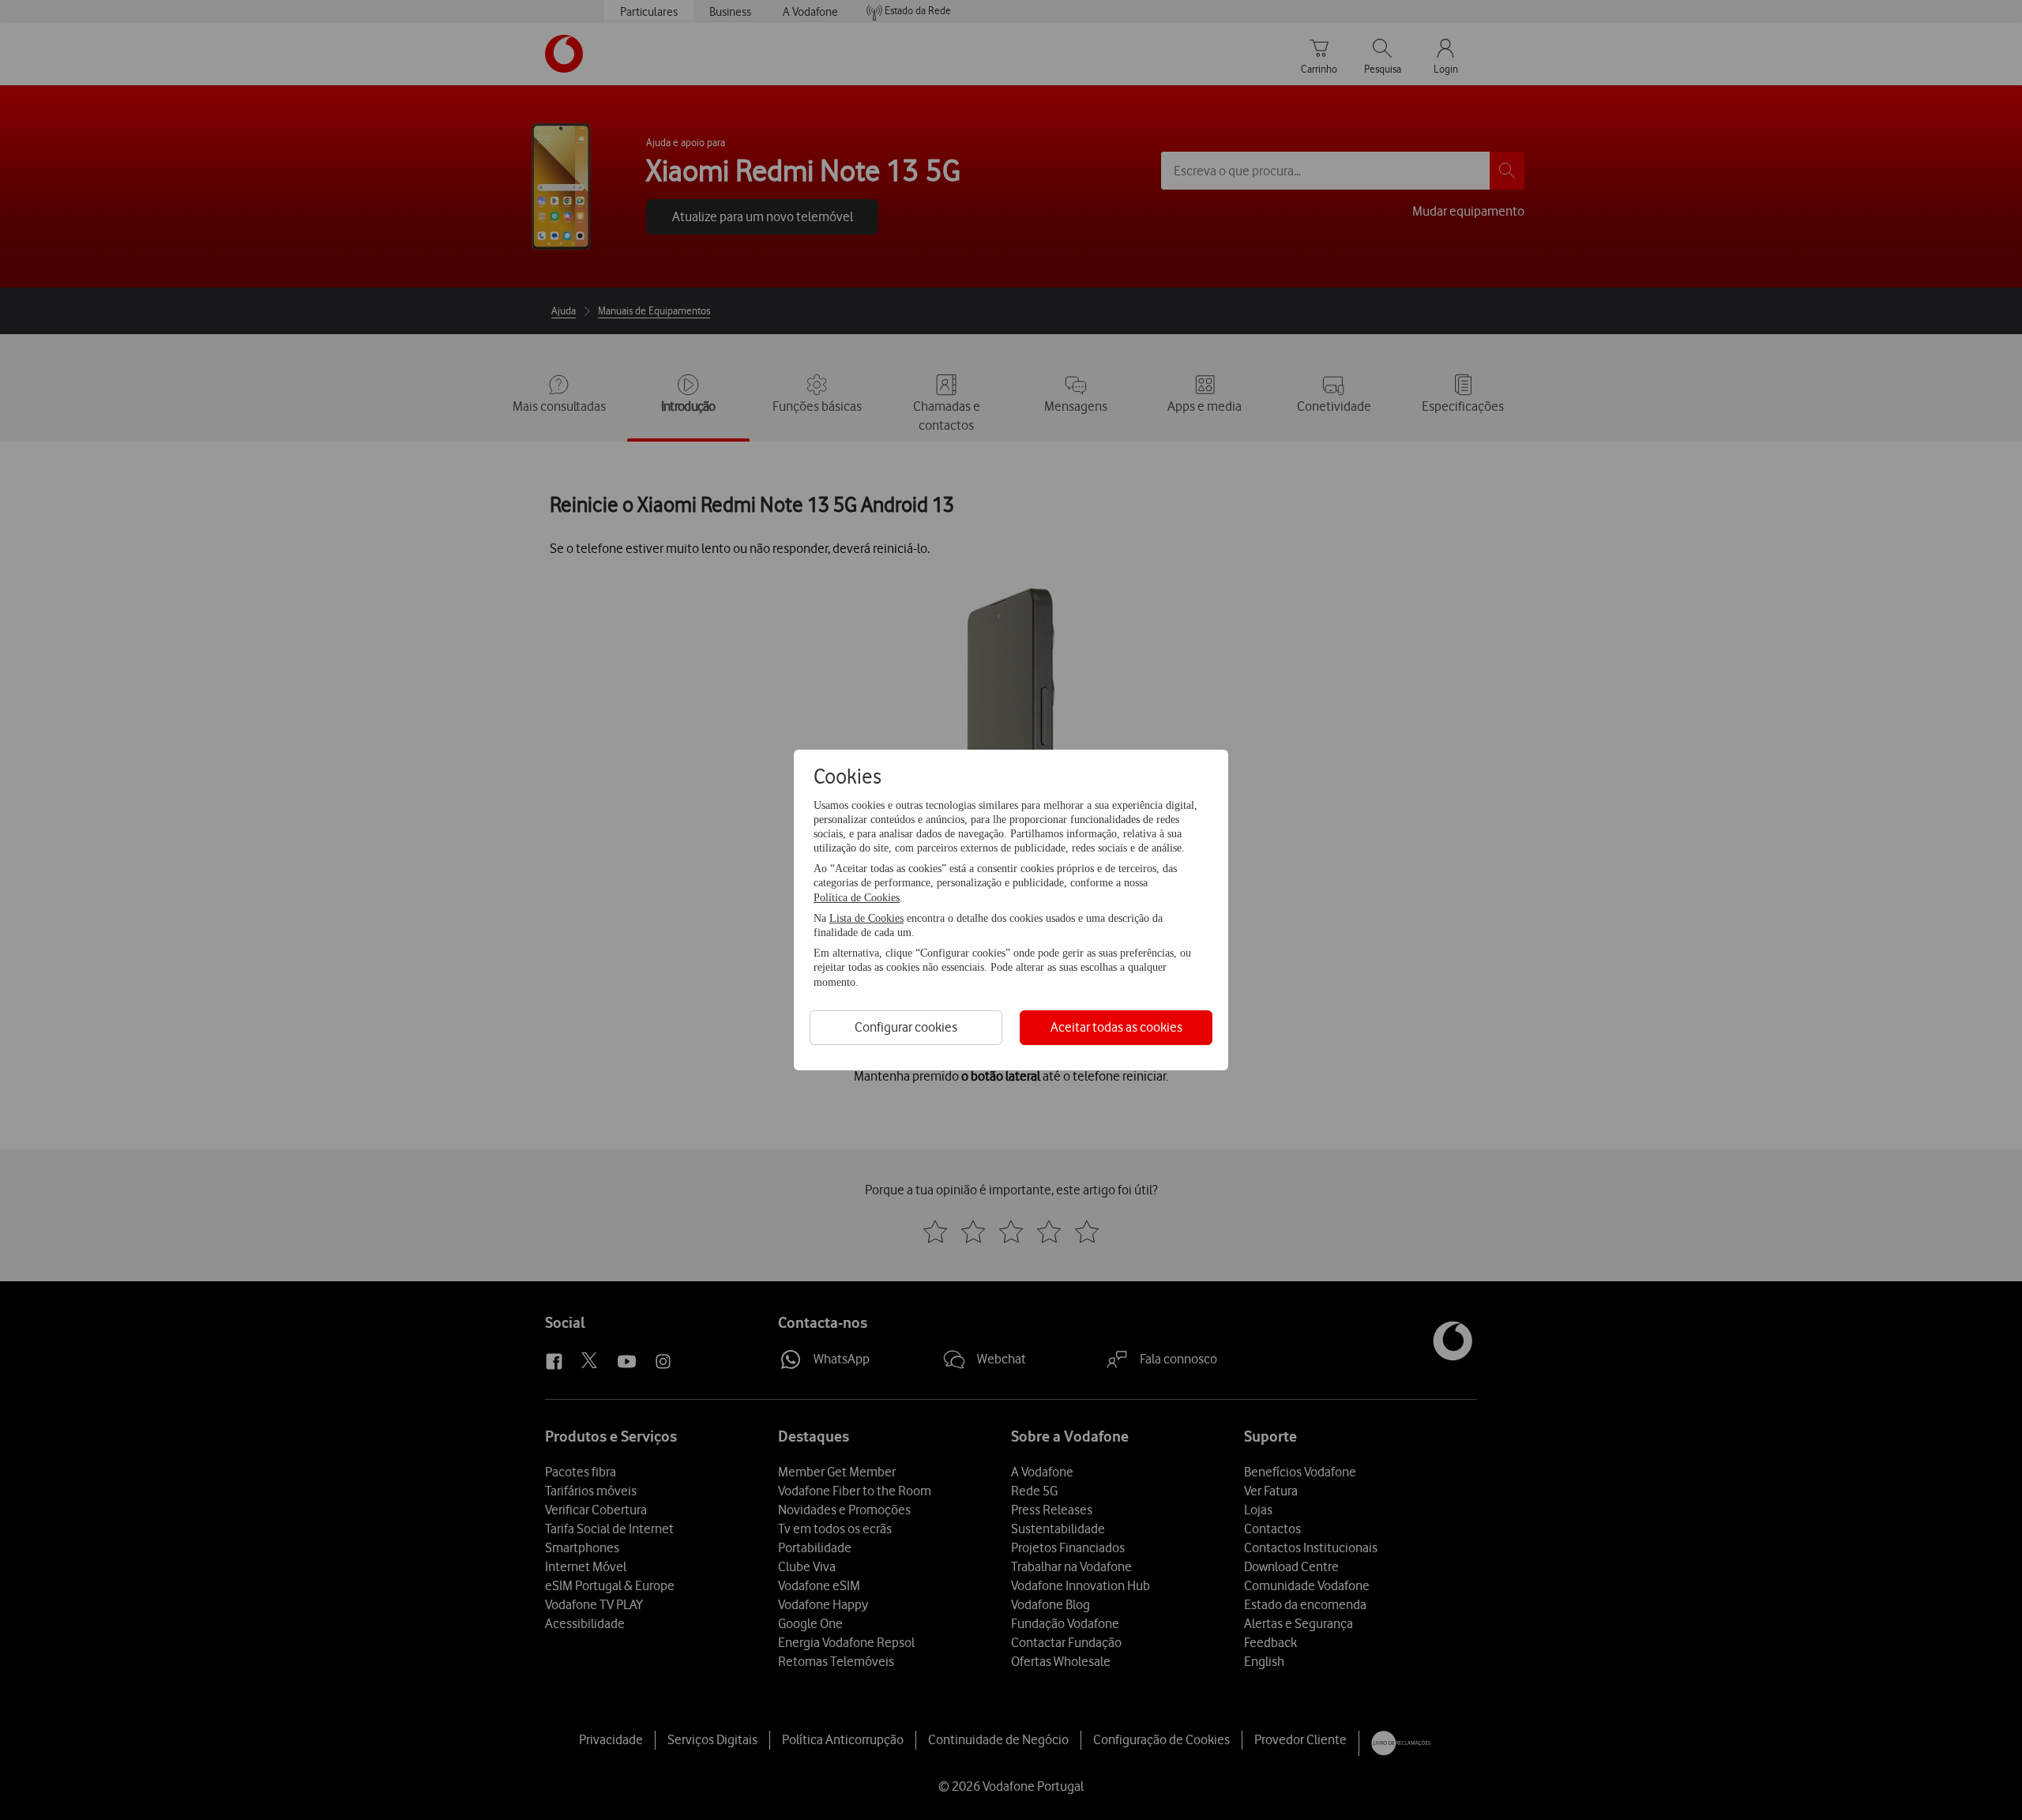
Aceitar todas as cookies (1116, 1027)
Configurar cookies (906, 1027)
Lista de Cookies (866, 918)
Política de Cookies (857, 898)
